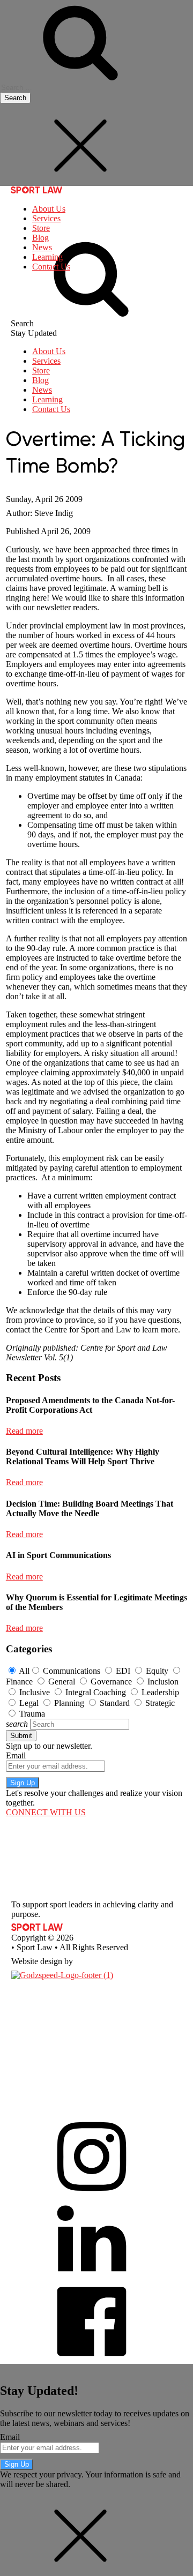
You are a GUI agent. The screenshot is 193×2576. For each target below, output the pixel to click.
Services (46, 218)
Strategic (160, 1703)
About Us (49, 209)
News (42, 247)
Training (25, 2066)
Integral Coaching (96, 1692)
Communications (72, 1671)
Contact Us (51, 267)
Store (41, 228)
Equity (157, 1671)
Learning (47, 257)
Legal (29, 1703)
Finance (19, 1682)
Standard (115, 1703)
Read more (24, 1431)
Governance (111, 1682)
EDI (123, 1671)
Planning (69, 1703)
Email (16, 1755)
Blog (40, 238)
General (62, 1682)
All (24, 1671)
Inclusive (35, 1692)
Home (22, 1993)
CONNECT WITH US (46, 1812)
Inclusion (163, 1682)
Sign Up (23, 1783)
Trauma (32, 1714)
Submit (21, 1736)
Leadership (160, 1692)
